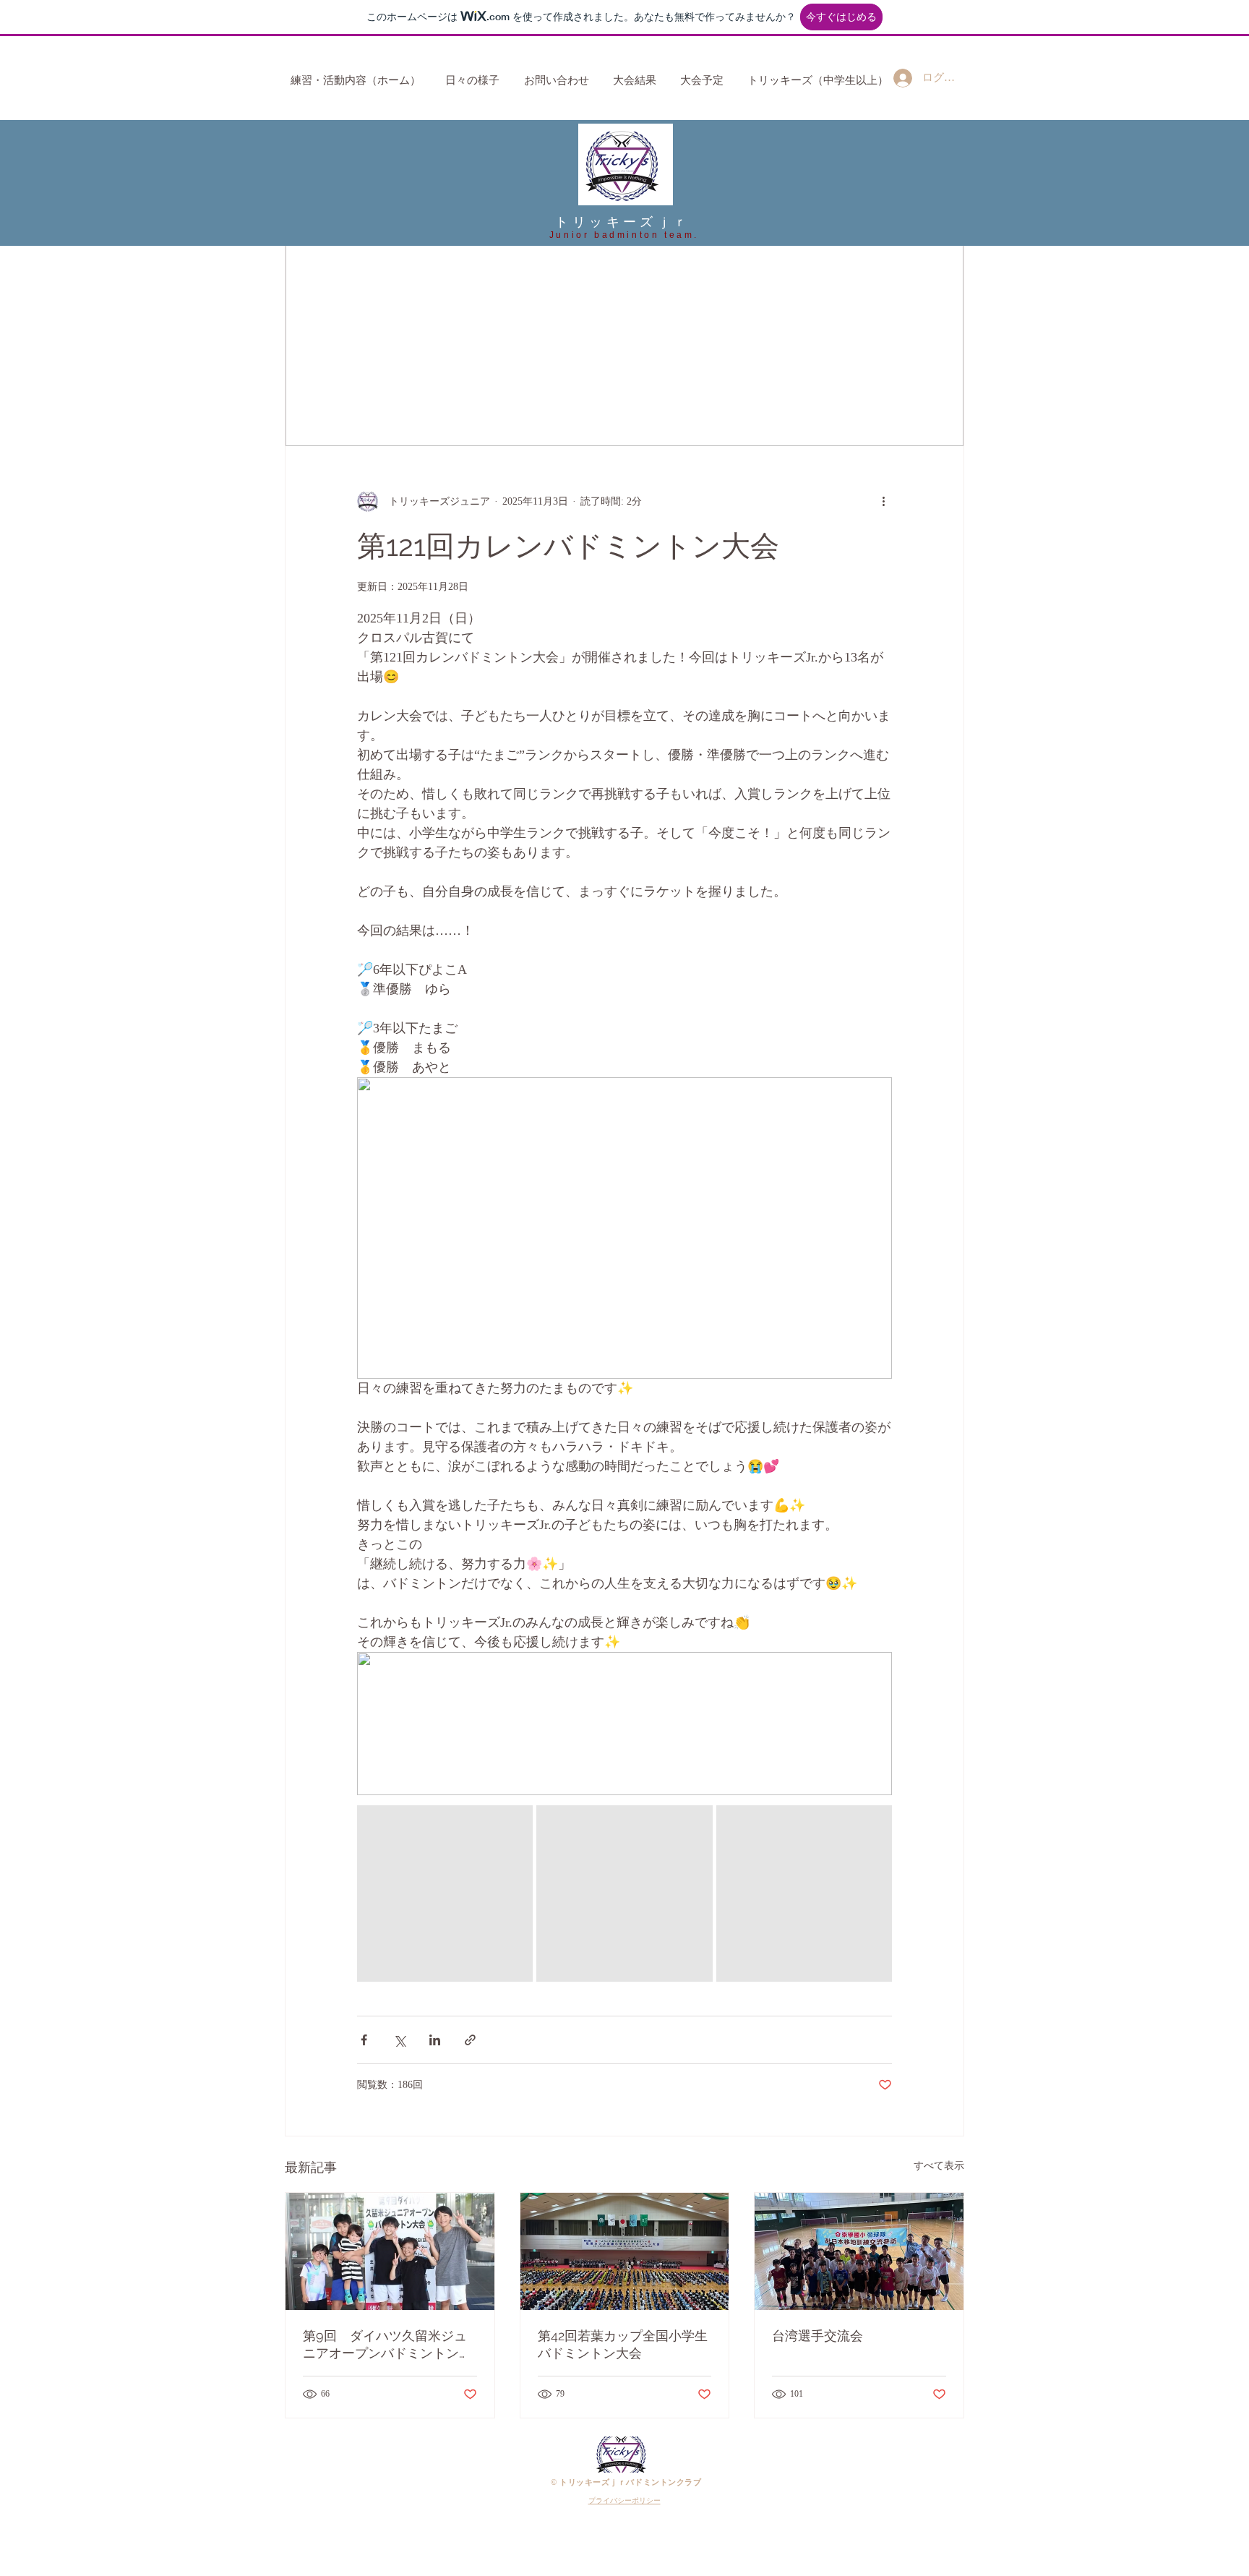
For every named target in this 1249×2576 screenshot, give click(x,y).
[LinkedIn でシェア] (435, 2040)
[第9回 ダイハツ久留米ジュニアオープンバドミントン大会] (390, 2251)
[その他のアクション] (883, 501)
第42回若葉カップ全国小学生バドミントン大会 (623, 2344)
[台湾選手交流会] (859, 2251)
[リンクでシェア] (470, 2040)
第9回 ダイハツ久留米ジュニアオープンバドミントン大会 (387, 2345)
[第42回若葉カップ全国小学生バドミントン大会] (625, 2251)
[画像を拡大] (445, 1893)
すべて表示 (939, 2166)
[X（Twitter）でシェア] (399, 2040)
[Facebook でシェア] (364, 2040)
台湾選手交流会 (817, 2336)
